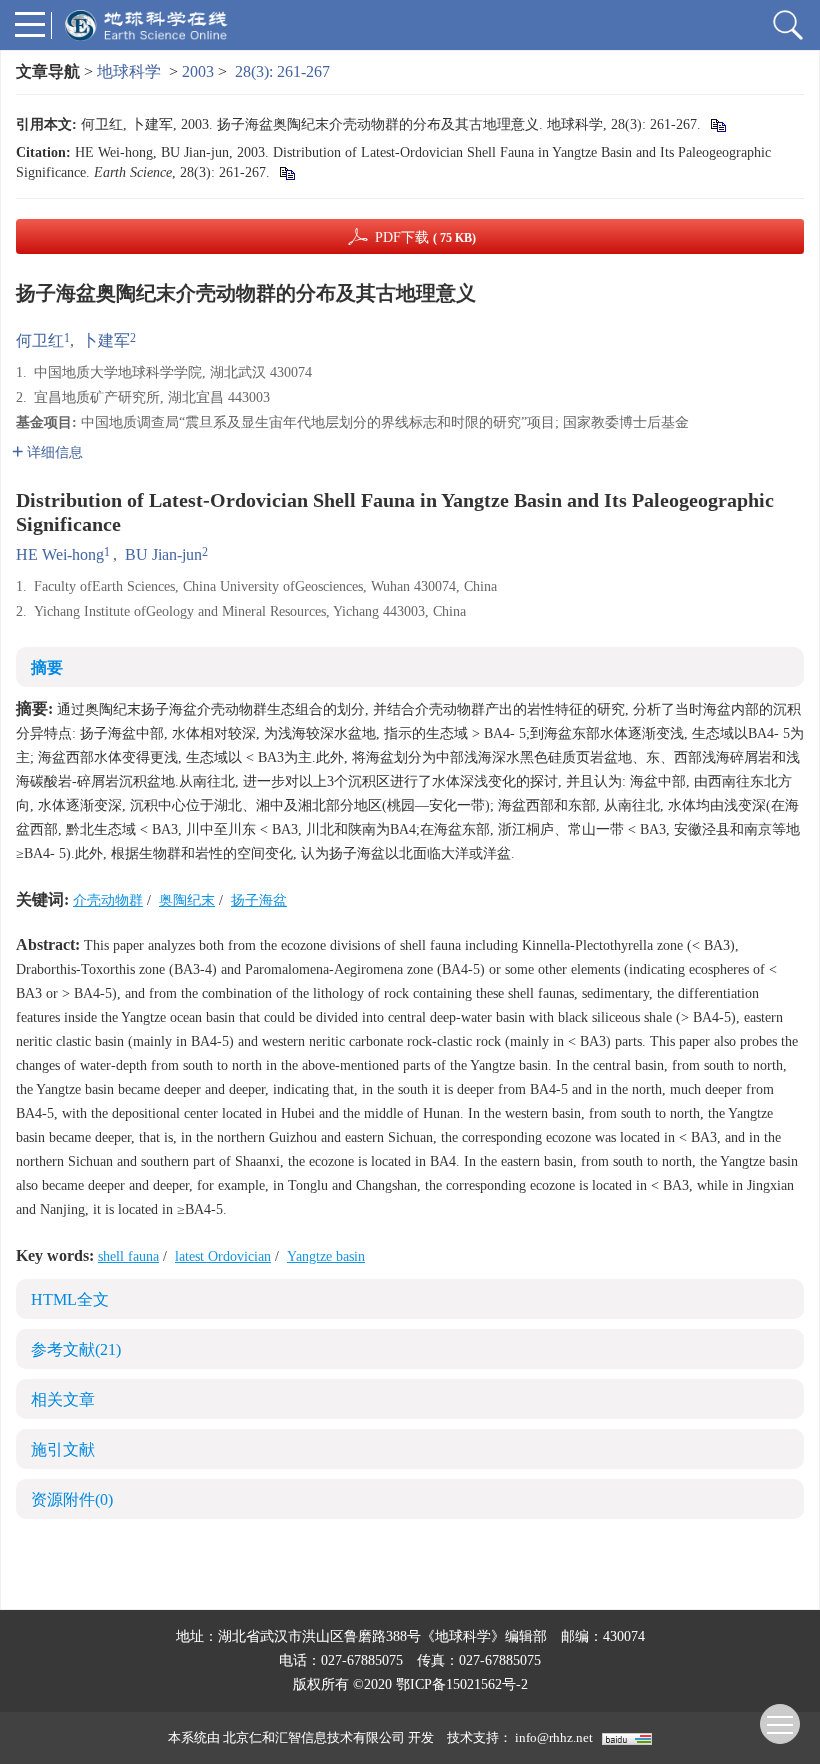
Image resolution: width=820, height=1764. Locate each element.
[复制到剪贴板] (717, 124)
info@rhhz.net (554, 1737)
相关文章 (63, 1399)
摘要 (47, 667)
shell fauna (128, 1256)
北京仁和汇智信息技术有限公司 (314, 1737)
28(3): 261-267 (282, 71)
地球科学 (129, 71)
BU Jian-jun (163, 554)
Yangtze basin (326, 1256)
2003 (198, 71)
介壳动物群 (108, 900)
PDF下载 (425, 237)
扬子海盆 (259, 900)
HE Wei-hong (60, 554)
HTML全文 (70, 1299)
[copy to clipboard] (286, 172)
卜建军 (106, 340)
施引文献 (63, 1449)
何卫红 (40, 340)
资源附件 (72, 1499)
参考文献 (76, 1349)
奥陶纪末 (187, 900)
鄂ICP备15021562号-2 (462, 1684)
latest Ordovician (223, 1256)
